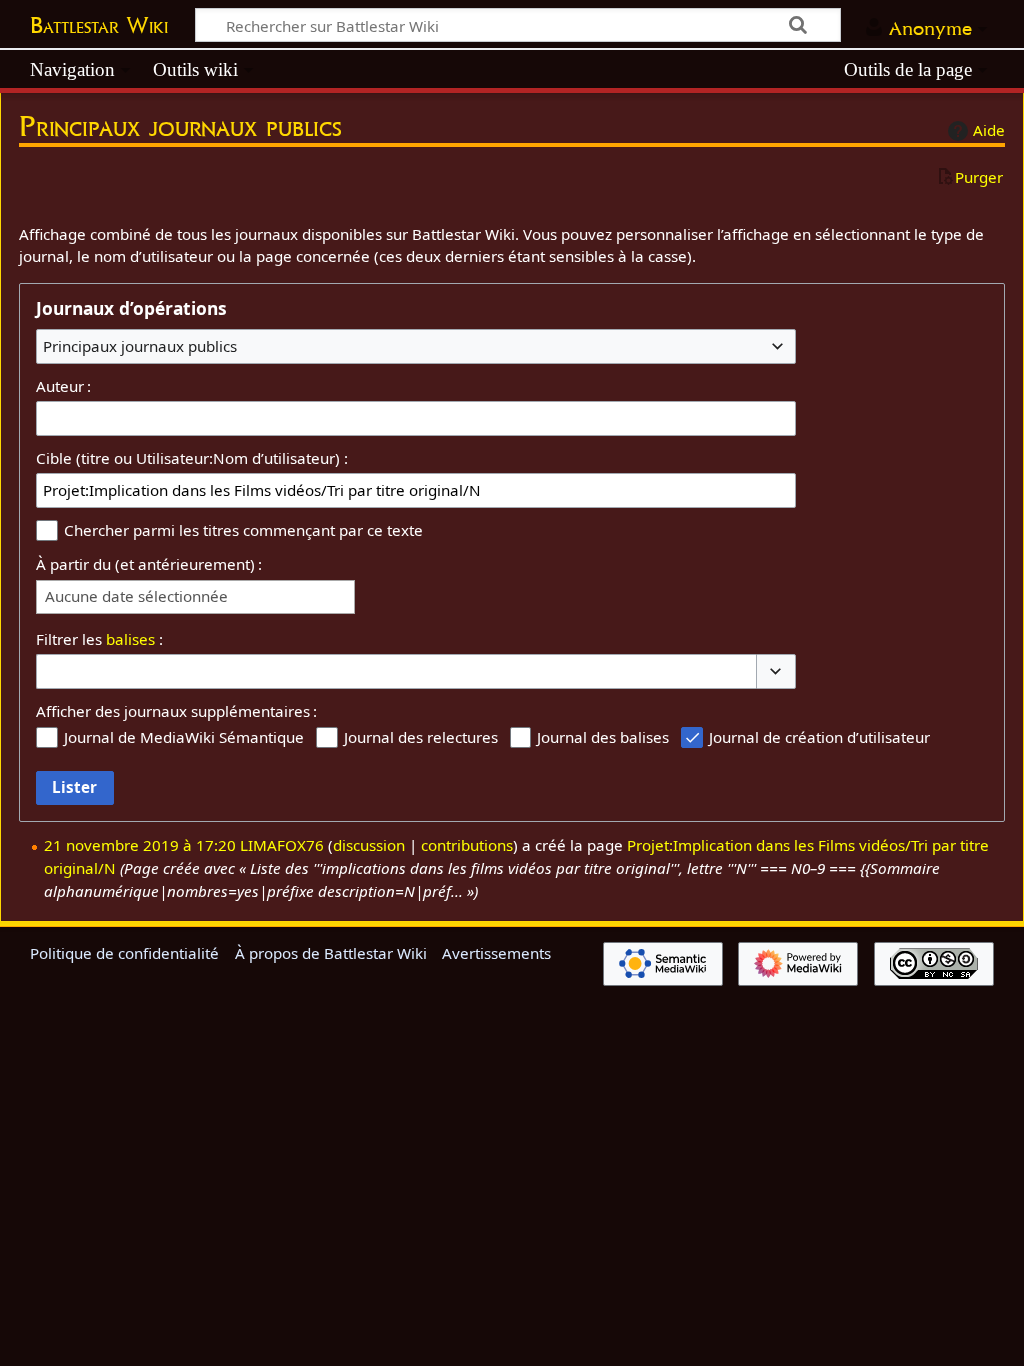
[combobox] (416, 346)
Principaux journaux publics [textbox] (140, 346)
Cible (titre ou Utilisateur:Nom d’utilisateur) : (192, 458)
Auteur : (63, 386)
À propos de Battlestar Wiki (331, 953)
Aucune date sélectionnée (136, 596)
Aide (989, 130)
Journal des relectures (421, 737)
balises (130, 639)
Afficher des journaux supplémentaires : (176, 711)
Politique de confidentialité (124, 953)
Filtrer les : (99, 639)
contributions (467, 845)
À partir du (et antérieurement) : (149, 564)
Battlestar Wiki (99, 25)
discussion (369, 845)
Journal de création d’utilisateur (819, 737)
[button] (776, 671)
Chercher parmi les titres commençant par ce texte (243, 530)
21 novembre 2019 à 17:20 (140, 845)
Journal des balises (603, 737)
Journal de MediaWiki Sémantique (184, 737)
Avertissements (496, 953)
